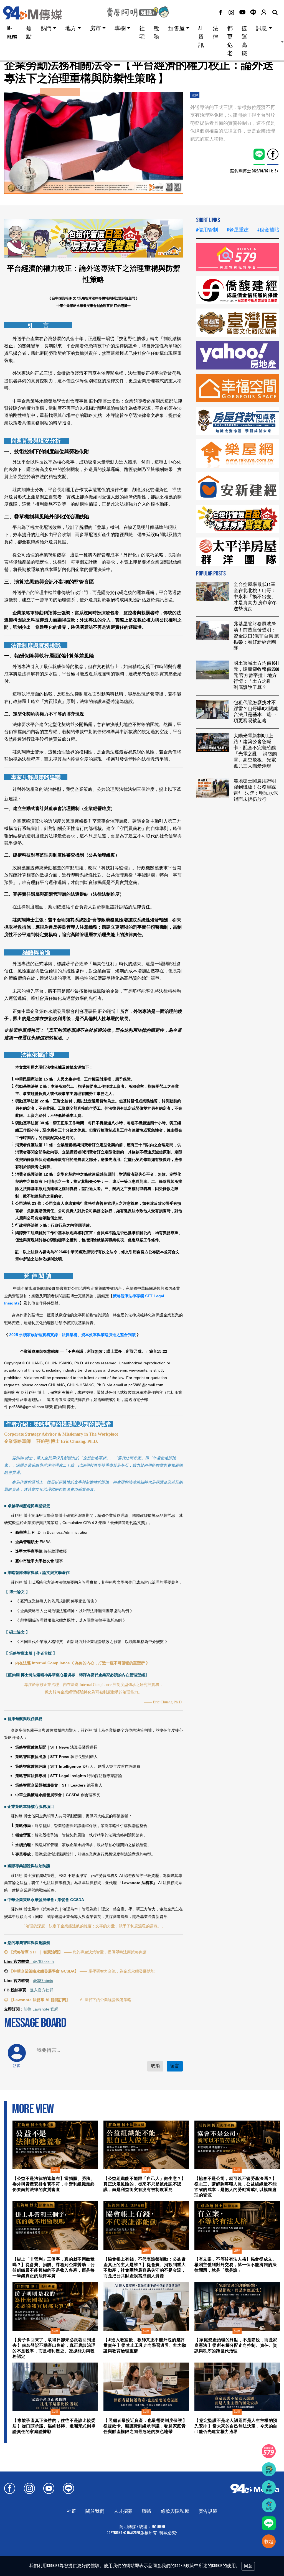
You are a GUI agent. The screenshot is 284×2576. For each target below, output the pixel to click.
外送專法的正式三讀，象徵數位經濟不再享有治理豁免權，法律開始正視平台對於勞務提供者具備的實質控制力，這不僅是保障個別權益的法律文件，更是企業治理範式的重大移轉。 (233, 123)
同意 (248, 2566)
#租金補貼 (268, 230)
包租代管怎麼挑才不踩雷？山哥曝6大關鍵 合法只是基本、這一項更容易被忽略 (256, 712)
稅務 (156, 33)
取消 (155, 2066)
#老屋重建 (238, 230)
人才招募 (123, 2511)
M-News (12, 33)
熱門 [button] (46, 29)
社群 (72, 2511)
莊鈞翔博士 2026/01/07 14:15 (253, 171)
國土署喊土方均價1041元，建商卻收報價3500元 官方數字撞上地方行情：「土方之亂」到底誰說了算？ (256, 675)
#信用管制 (207, 230)
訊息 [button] (262, 29)
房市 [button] (95, 29)
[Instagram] (231, 13)
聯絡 (147, 2511)
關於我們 (95, 2511)
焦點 (29, 33)
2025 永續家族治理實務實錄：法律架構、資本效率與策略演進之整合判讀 (73, 1335)
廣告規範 (208, 2511)
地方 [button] (71, 29)
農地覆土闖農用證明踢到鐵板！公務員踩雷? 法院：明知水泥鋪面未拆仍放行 (256, 790)
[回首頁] (40, 13)
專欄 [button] (120, 29)
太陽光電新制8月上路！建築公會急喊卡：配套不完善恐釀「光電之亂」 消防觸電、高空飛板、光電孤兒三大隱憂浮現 (255, 751)
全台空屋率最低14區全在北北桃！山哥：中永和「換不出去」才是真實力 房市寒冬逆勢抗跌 (255, 597)
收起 (269, 2542)
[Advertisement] (238, 846)
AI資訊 (201, 37)
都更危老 (230, 41)
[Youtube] (242, 13)
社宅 (142, 33)
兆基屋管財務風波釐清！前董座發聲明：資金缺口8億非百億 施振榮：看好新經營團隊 (256, 636)
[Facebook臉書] (220, 13)
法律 (215, 33)
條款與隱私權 (175, 2511)
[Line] (253, 12)
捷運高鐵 (244, 41)
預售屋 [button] (176, 29)
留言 (175, 2066)
